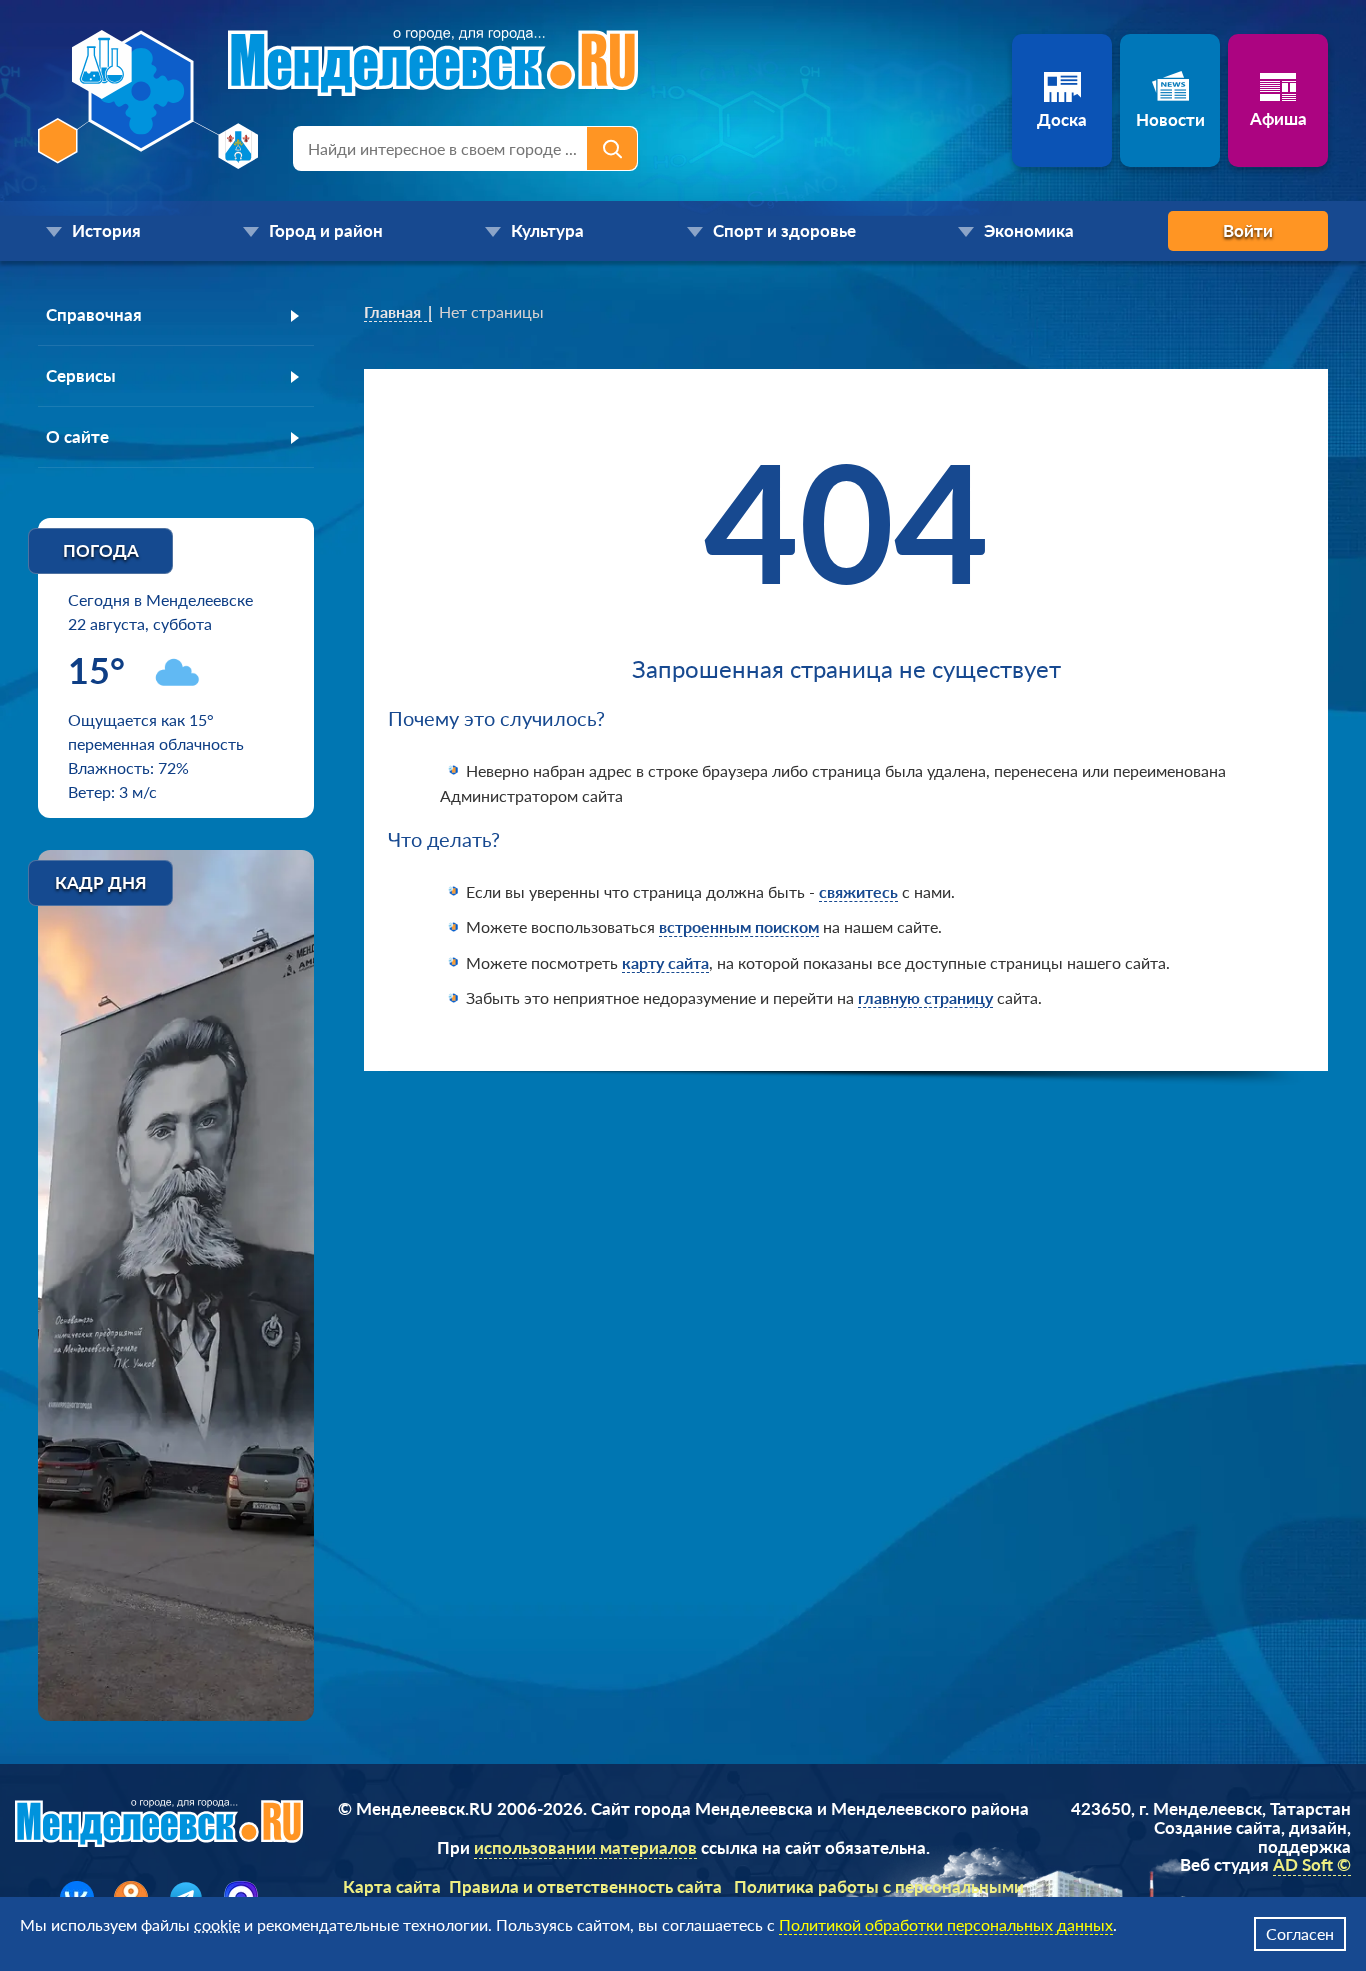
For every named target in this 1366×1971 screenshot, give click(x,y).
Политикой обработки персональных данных (946, 1924)
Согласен (1300, 1933)
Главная (392, 311)
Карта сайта (392, 1886)
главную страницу (925, 997)
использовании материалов (585, 1847)
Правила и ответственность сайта (585, 1886)
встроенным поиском (739, 926)
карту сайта (665, 962)
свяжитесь (858, 891)
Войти (1248, 230)
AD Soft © (1312, 1864)
